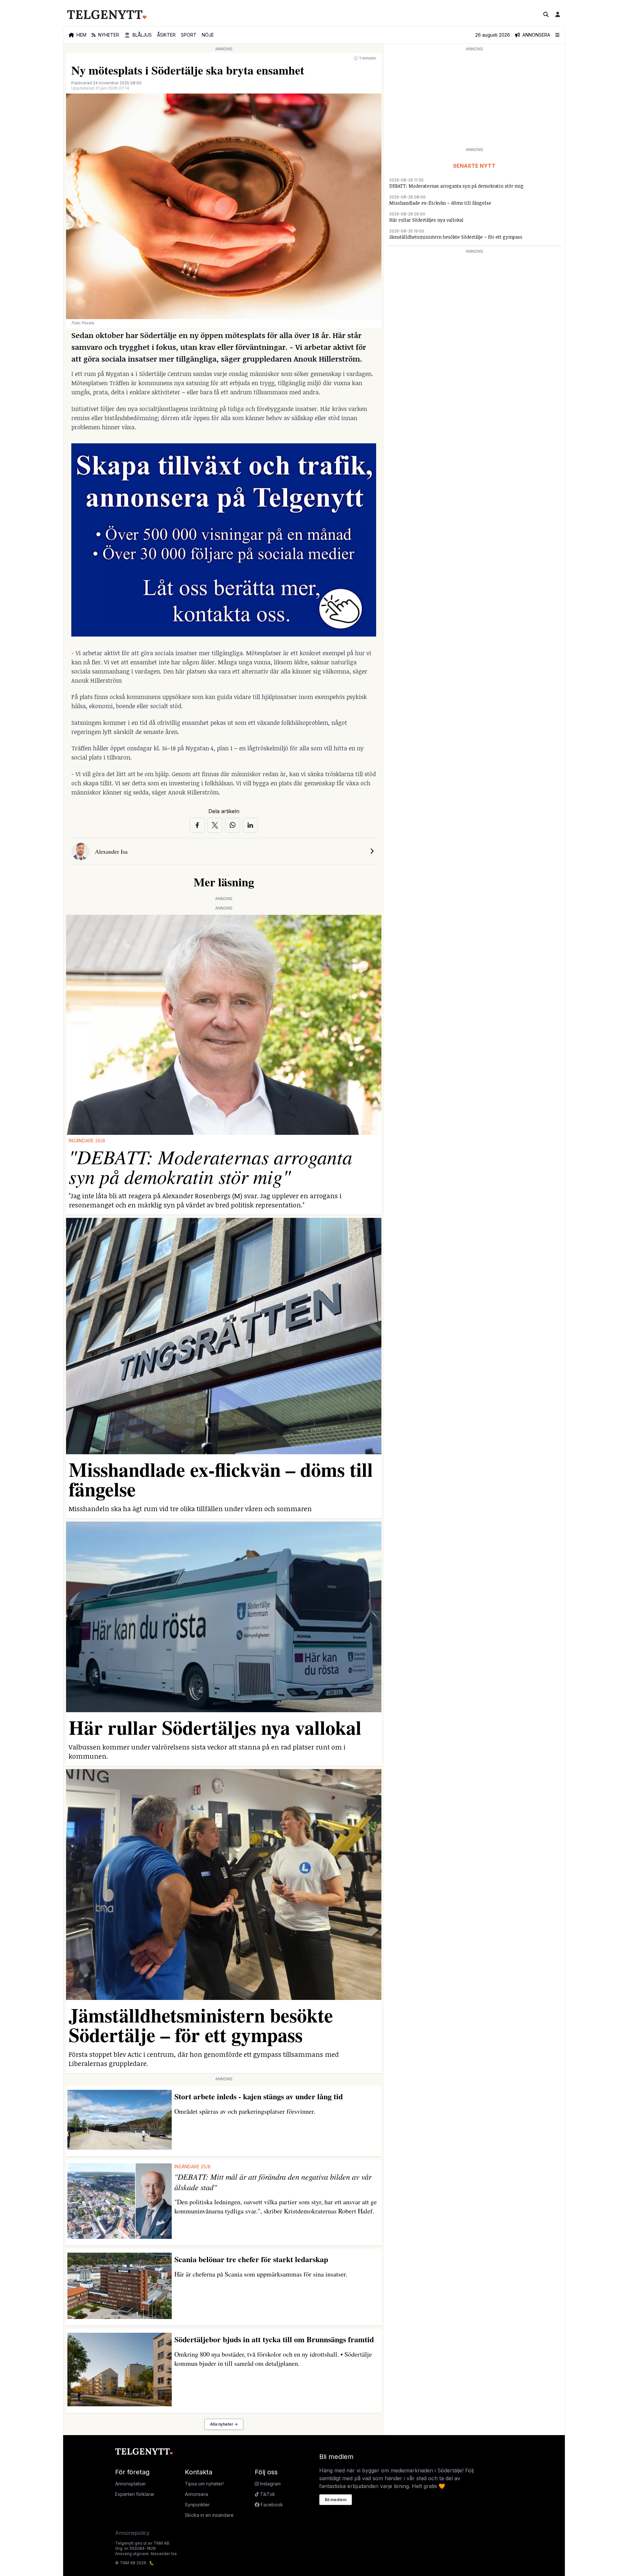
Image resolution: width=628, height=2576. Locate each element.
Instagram (270, 2484)
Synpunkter (197, 2505)
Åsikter (166, 35)
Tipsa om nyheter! (204, 2484)
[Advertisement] (474, 99)
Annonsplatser (131, 2484)
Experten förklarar (135, 2494)
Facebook (271, 2505)
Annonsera (196, 2494)
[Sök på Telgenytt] (546, 14)
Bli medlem (336, 2500)
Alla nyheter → (224, 2424)
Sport (189, 35)
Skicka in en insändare (209, 2515)
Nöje (208, 35)
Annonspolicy (132, 2533)
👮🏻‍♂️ (138, 35)
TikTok (267, 2494)
